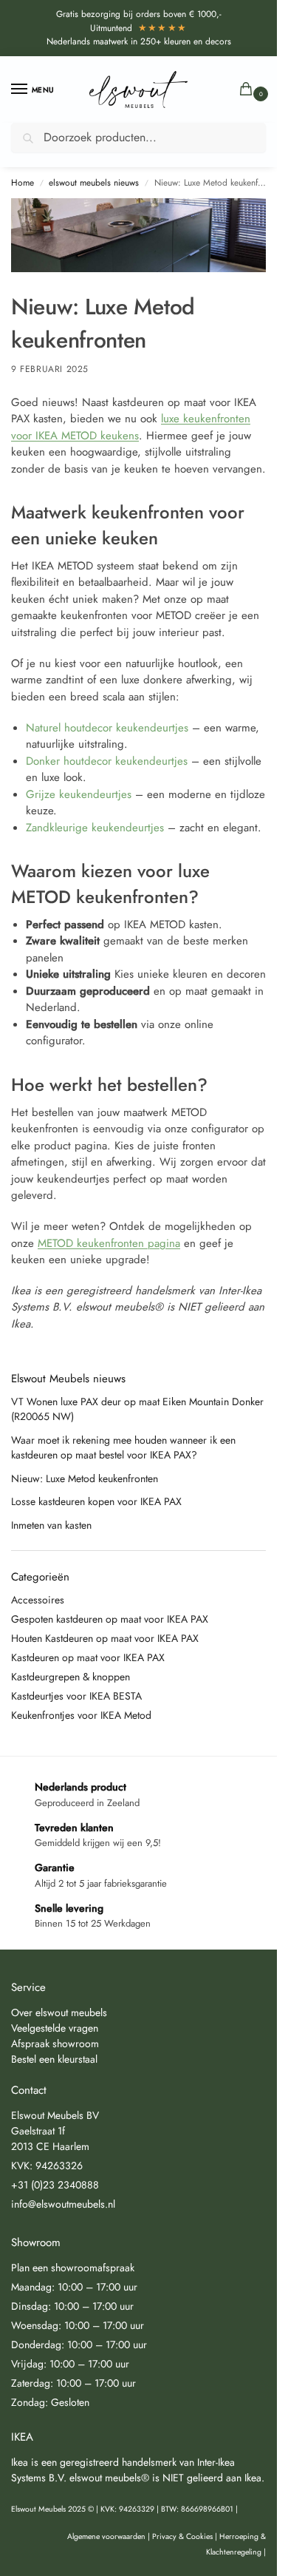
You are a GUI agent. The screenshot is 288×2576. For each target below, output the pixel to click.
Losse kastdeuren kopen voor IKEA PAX (96, 1501)
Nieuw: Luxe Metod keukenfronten (85, 1478)
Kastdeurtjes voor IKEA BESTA (76, 1696)
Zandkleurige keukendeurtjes (95, 828)
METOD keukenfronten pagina (109, 1243)
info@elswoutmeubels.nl (63, 2204)
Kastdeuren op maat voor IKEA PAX (88, 1657)
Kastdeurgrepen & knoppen (71, 1677)
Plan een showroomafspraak (73, 2268)
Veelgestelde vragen (55, 2028)
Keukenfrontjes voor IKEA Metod (81, 1715)
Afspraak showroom (55, 2043)
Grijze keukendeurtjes (79, 794)
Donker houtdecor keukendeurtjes (107, 761)
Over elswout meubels (59, 2012)
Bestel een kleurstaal (54, 2059)
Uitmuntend (139, 28)
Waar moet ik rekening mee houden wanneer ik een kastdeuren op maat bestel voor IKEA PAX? (123, 1447)
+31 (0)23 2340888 (55, 2185)
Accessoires (38, 1600)
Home (23, 183)
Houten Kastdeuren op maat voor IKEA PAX (105, 1638)
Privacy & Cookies (182, 2536)
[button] (249, 90)
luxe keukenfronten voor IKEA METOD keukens (131, 427)
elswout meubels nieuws (94, 183)
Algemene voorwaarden (106, 2536)
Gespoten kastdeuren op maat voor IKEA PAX (110, 1619)
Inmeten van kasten (51, 1525)
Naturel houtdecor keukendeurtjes (107, 728)
